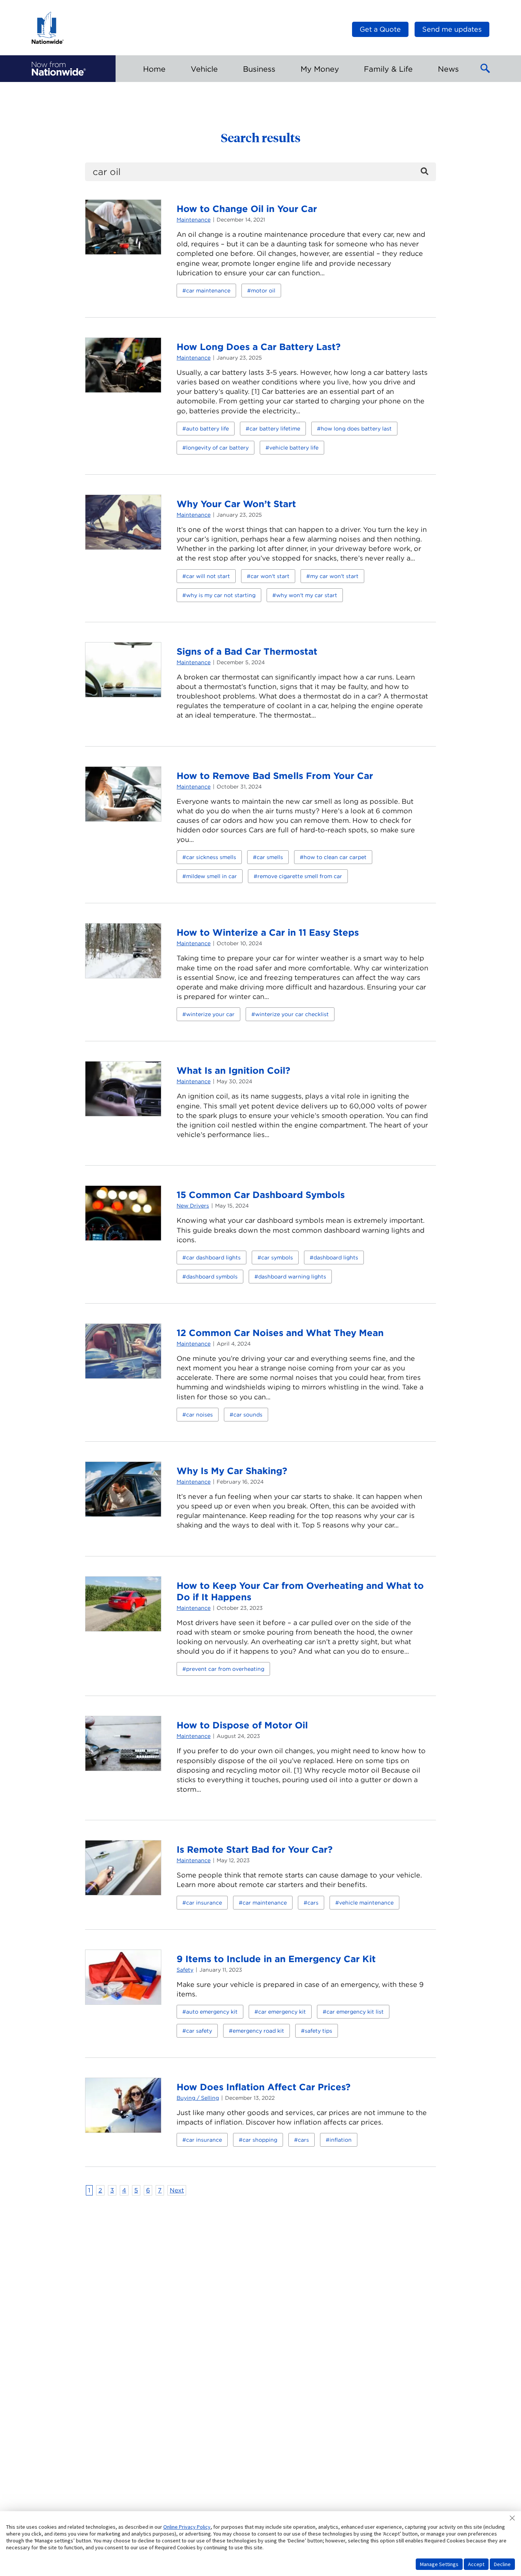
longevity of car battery (217, 448)
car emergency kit (282, 2012)
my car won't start (334, 576)
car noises (199, 1415)
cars (313, 1903)
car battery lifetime (275, 429)
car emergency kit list (355, 2012)
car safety (199, 2031)
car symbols (277, 1257)
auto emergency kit (212, 2012)
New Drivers (193, 1206)
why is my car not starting (221, 595)
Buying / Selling (198, 2098)
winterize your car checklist (292, 1014)
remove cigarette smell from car (300, 876)
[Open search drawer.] (486, 69)
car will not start (208, 576)
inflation (341, 2140)
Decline (502, 2564)
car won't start (270, 576)
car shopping (260, 2140)
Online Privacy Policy (187, 2527)
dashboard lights (336, 1257)
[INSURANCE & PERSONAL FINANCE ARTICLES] (59, 69)
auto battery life (207, 429)
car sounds (248, 1415)
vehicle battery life (294, 448)
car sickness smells (211, 857)
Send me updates (452, 29)
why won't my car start (307, 595)
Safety (185, 1970)
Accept (476, 2564)
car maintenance (208, 291)
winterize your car (210, 1014)
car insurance (204, 1903)
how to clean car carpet (335, 857)
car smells (270, 857)
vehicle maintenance (366, 1903)
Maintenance (194, 220)
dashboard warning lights (292, 1277)
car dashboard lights (213, 1257)
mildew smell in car (211, 876)
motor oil (263, 291)
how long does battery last (356, 429)
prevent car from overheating (225, 1669)
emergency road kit (258, 2031)
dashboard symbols (212, 1277)
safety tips (318, 2031)
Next (177, 2190)
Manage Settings (439, 2564)
